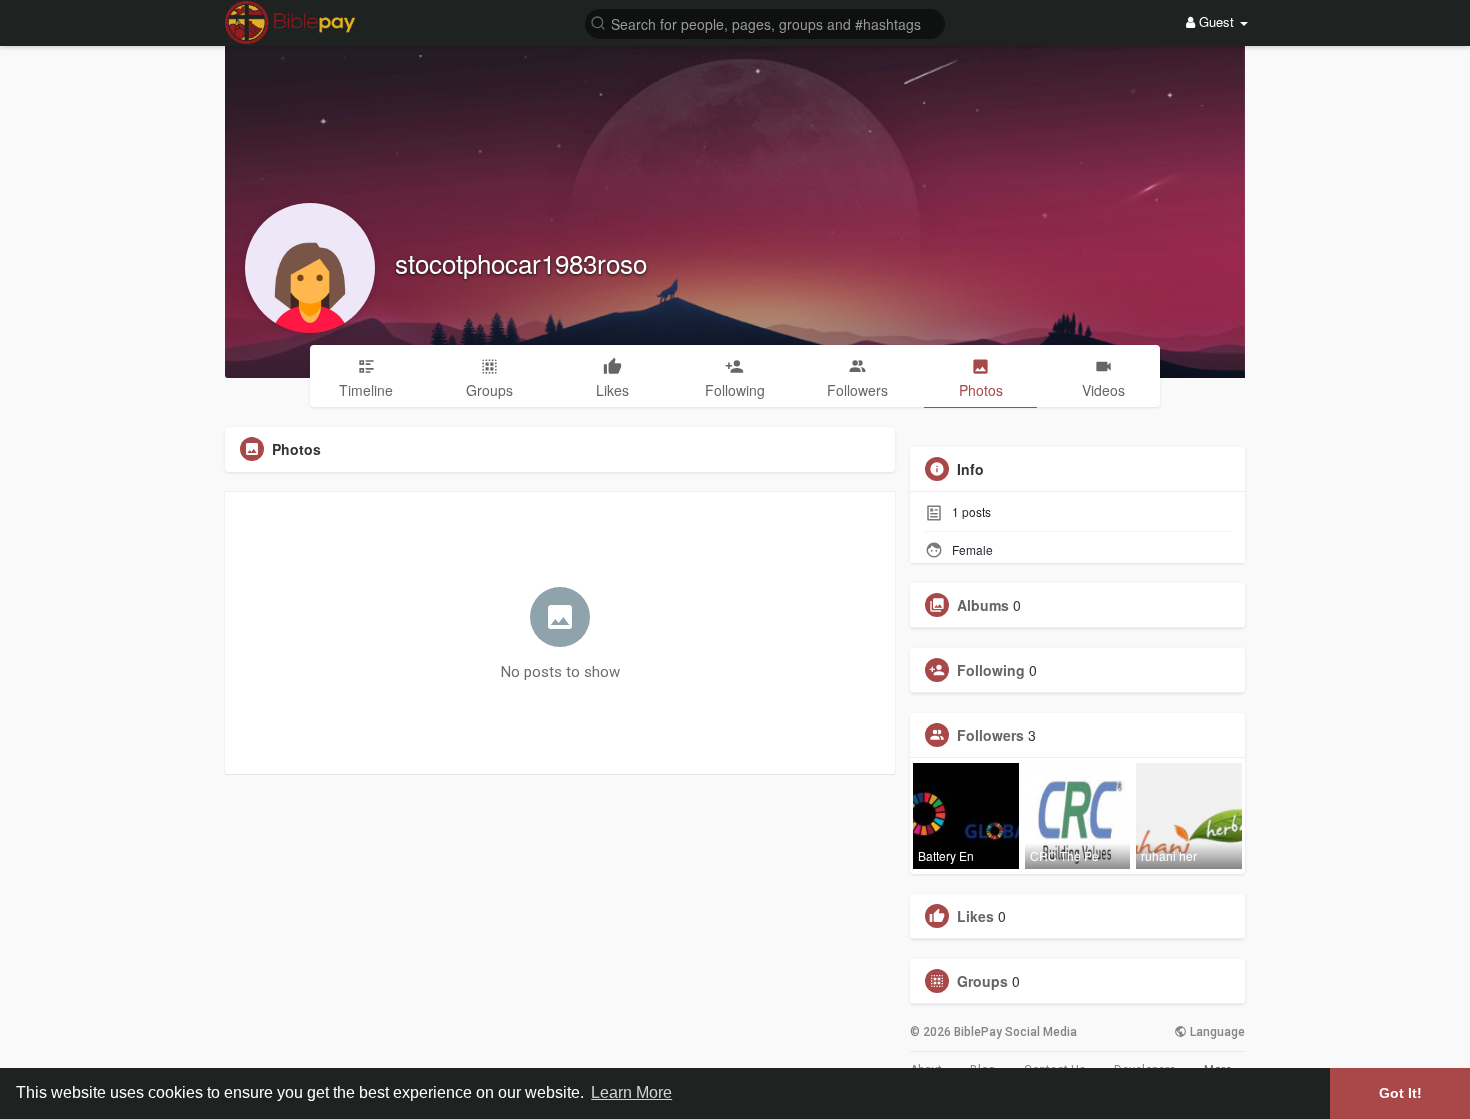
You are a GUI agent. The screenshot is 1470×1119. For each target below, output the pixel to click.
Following (991, 670)
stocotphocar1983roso (521, 262)
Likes (975, 916)
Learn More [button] (631, 1092)
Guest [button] (1216, 21)
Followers (990, 735)
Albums (983, 605)
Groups (982, 981)
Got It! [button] (1400, 1093)
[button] (765, 22)
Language (1216, 1032)
